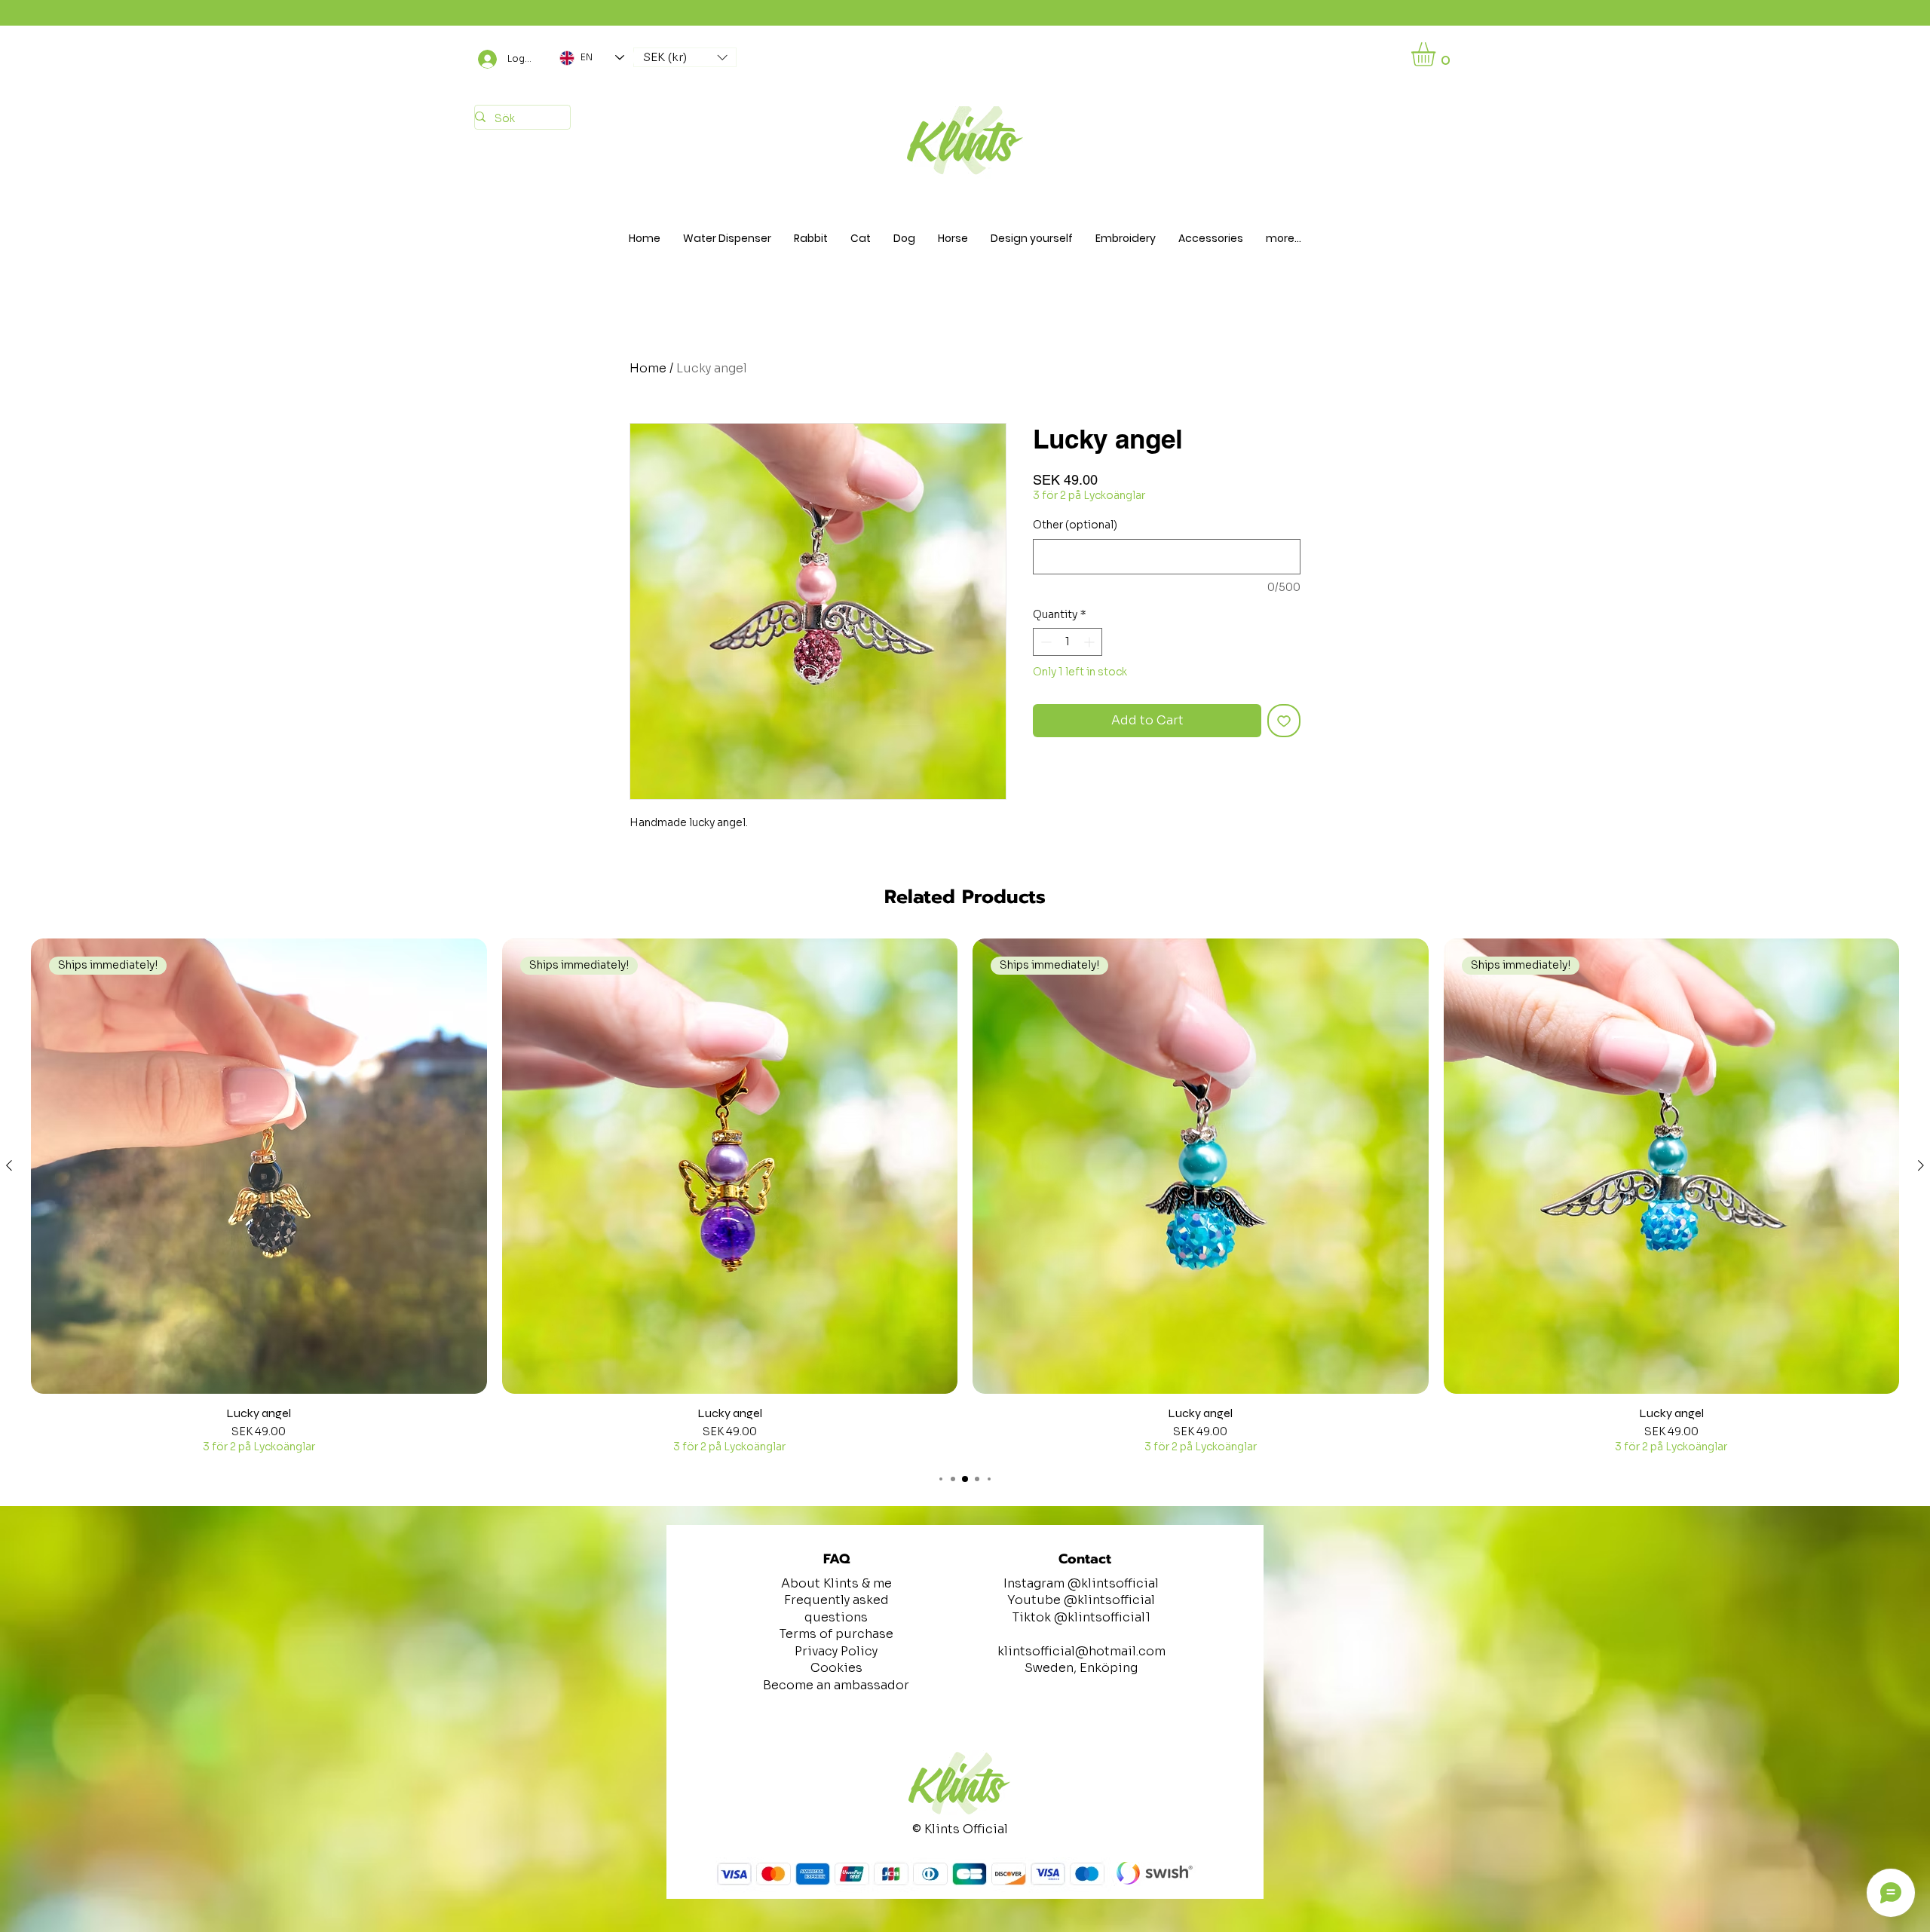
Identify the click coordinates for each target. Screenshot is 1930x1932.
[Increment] (1091, 642)
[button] (685, 57)
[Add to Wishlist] (1284, 721)
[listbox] (685, 57)
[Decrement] (1045, 642)
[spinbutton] (1068, 642)
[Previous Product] (9, 1165)
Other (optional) (1075, 525)
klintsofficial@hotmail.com (1081, 1651)
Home (648, 368)
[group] (965, 1198)
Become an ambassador (836, 1685)
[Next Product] (1921, 1165)
